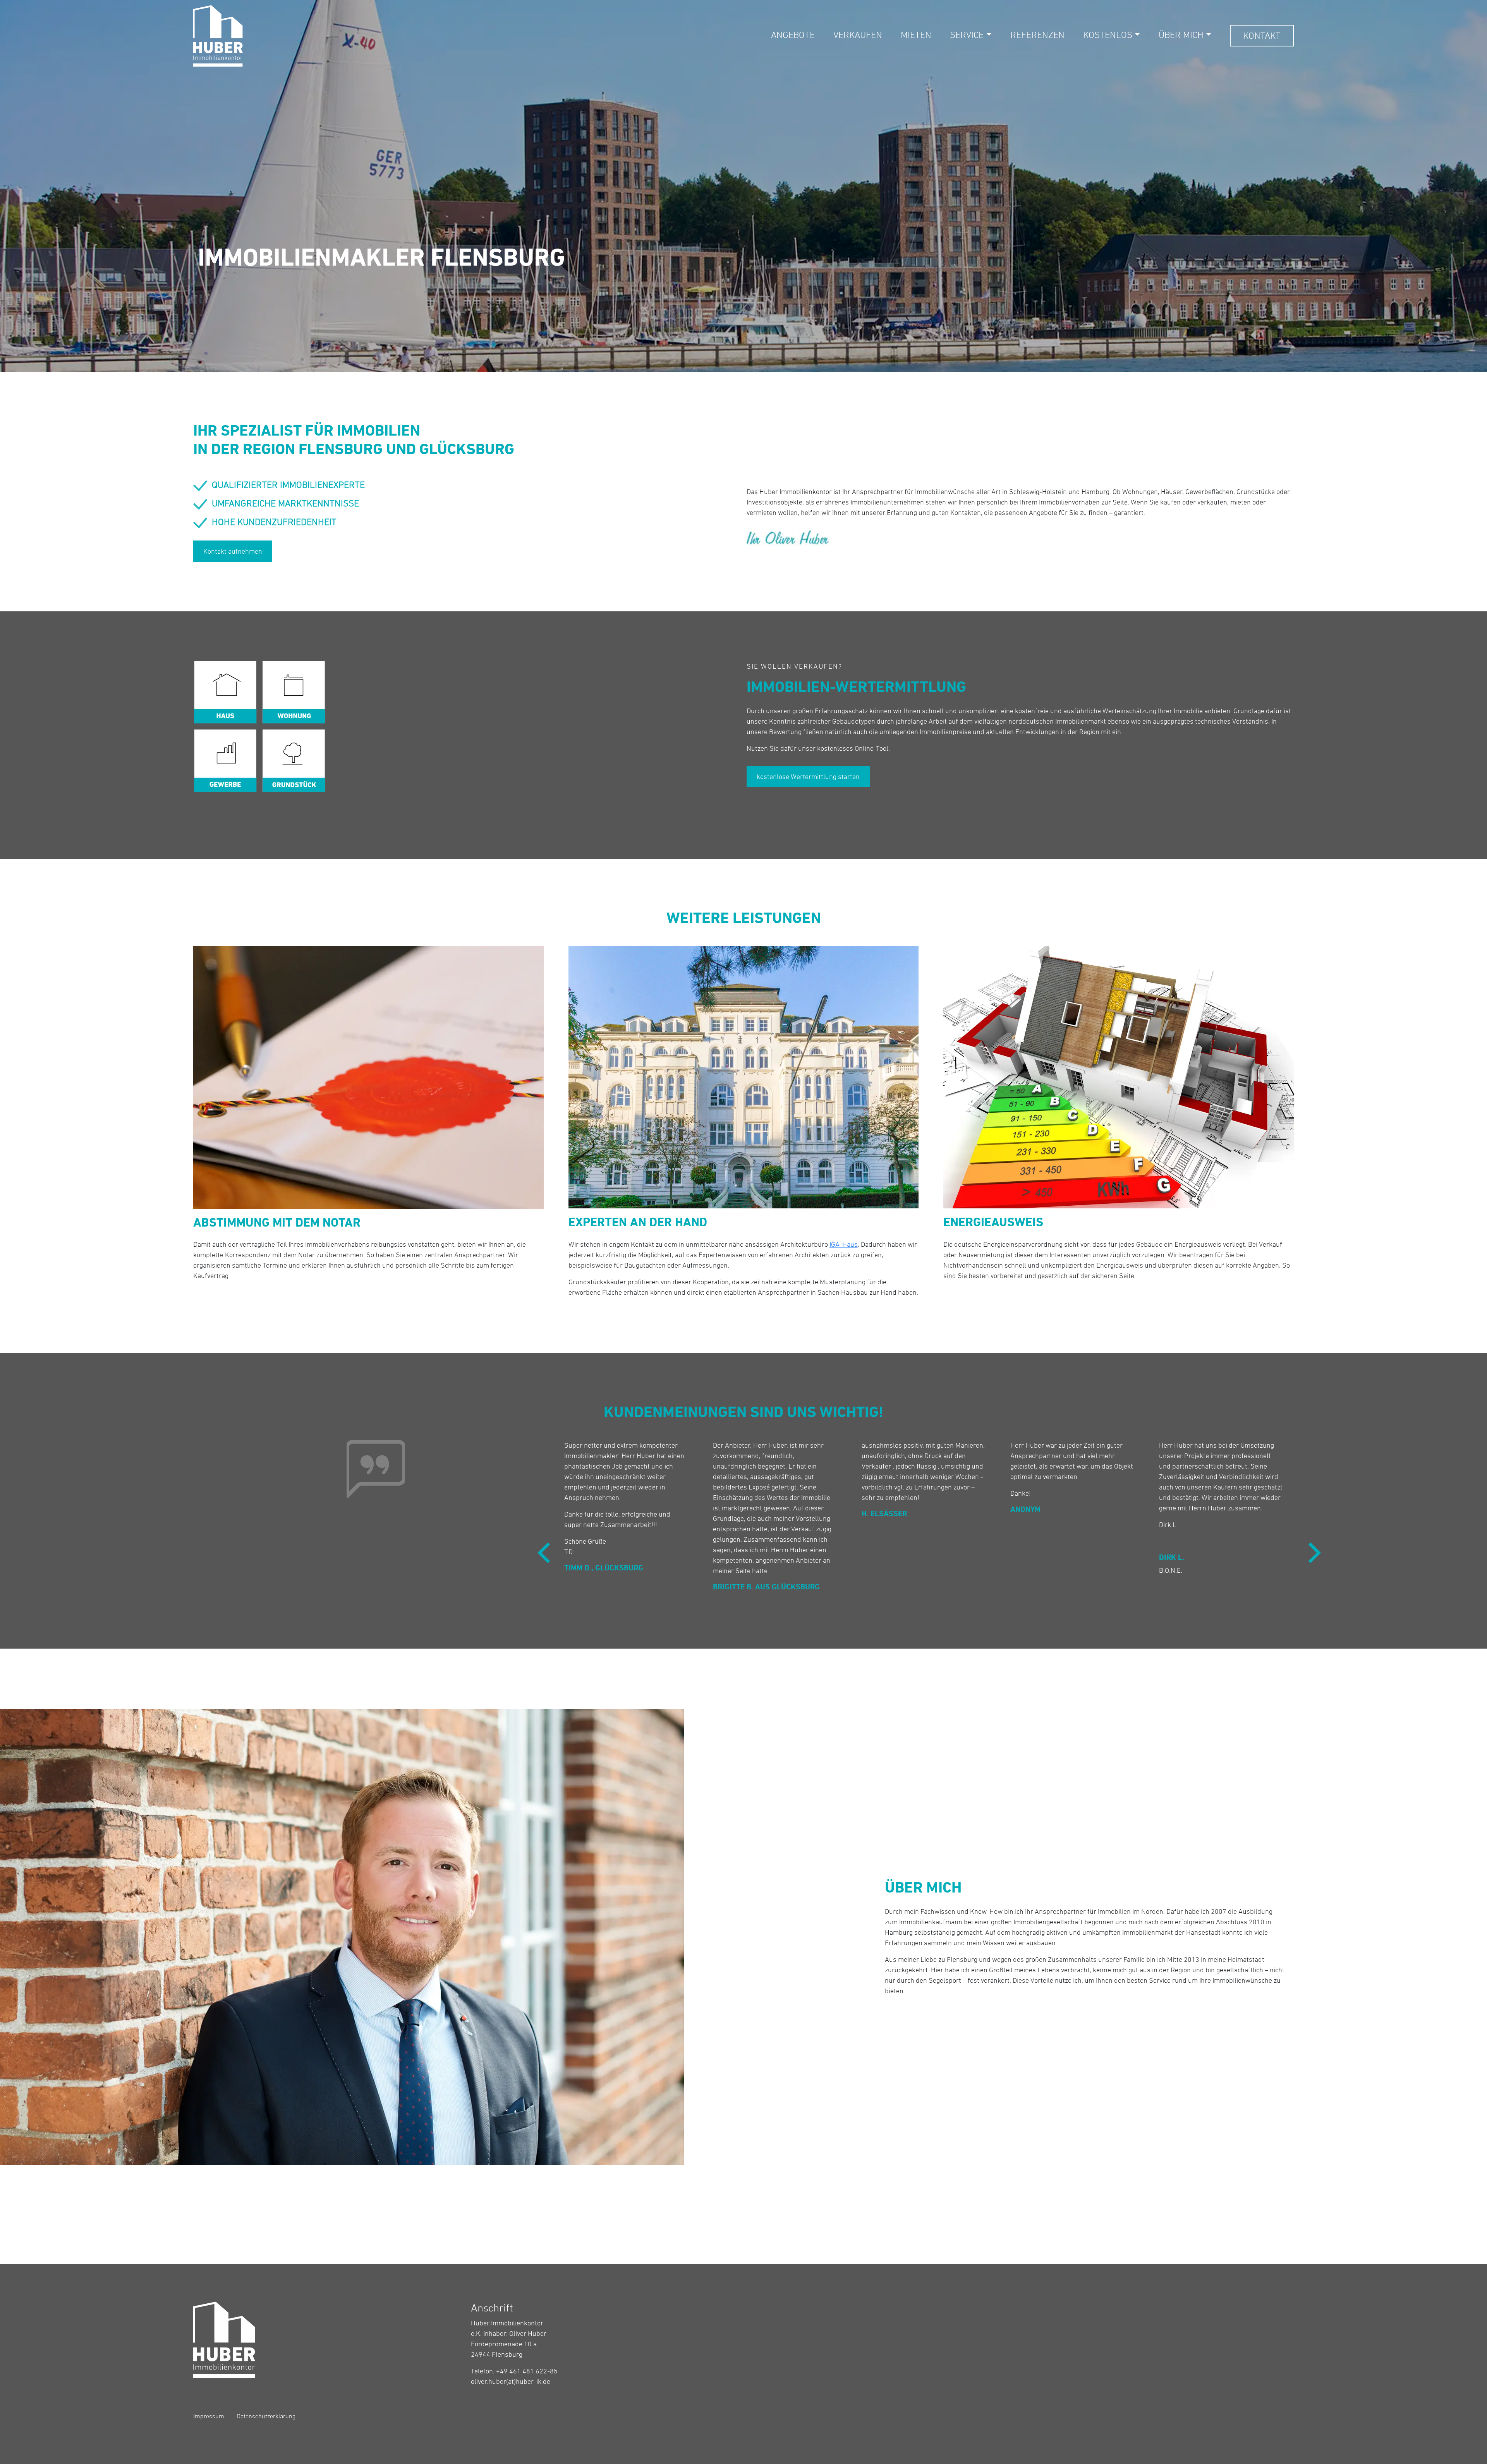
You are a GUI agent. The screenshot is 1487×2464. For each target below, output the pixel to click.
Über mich (1181, 35)
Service (967, 35)
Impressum (209, 2416)
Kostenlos (1108, 35)
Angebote (793, 35)
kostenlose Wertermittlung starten (808, 776)
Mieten (916, 35)
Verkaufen (858, 35)
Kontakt (1262, 35)
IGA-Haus (844, 1244)
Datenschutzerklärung (266, 2416)
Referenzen (1037, 35)
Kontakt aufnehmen (233, 551)
